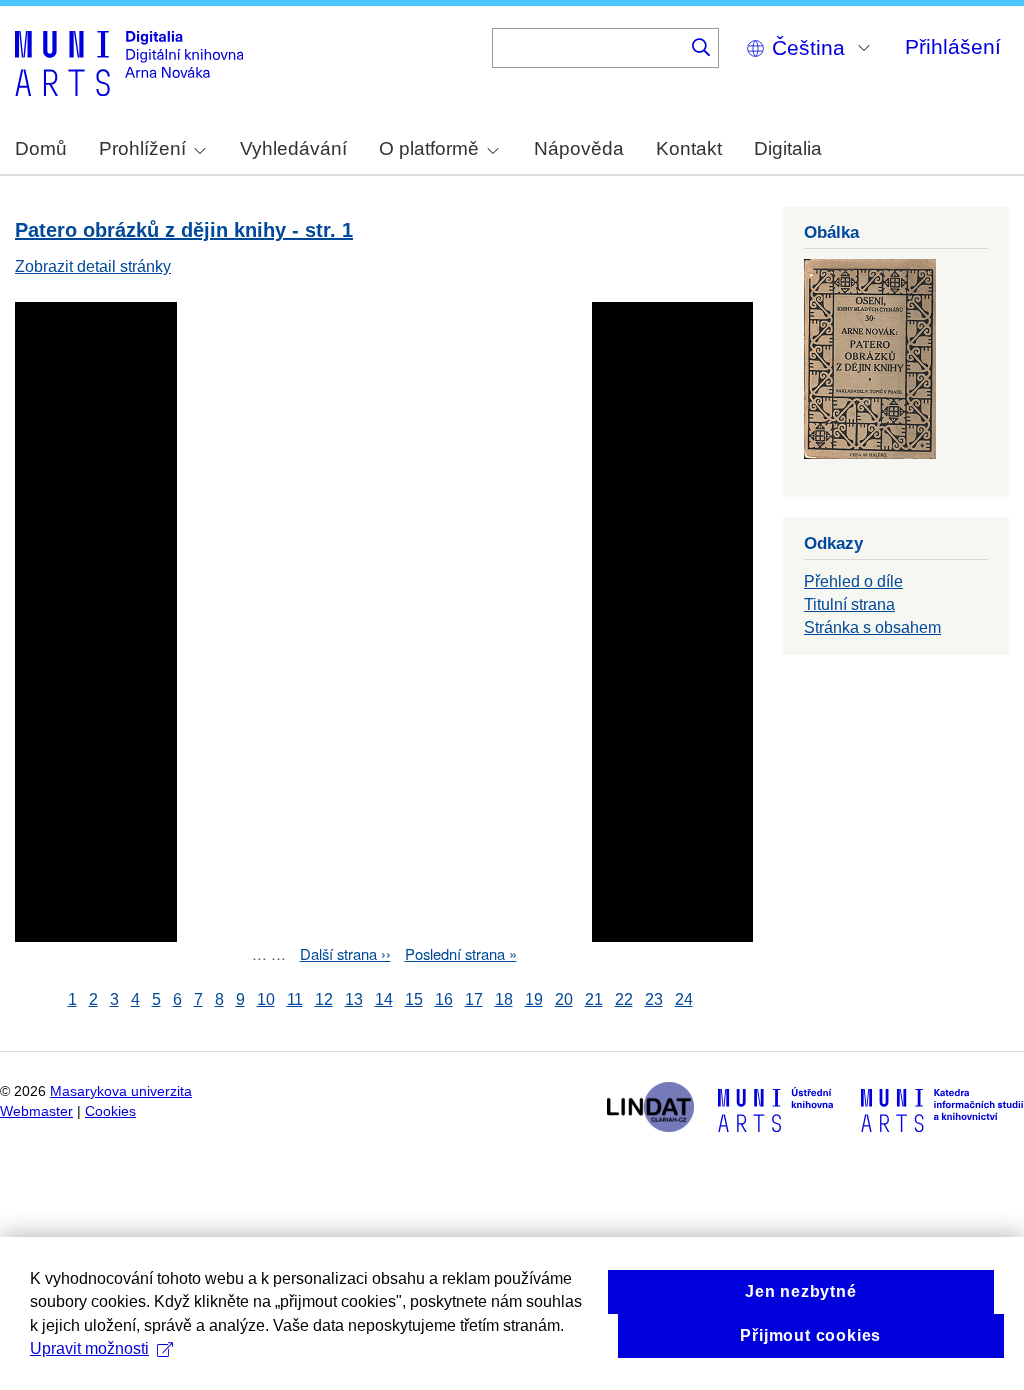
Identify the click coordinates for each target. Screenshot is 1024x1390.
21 (594, 999)
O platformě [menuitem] (429, 148)
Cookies (110, 1111)
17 (474, 999)
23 (654, 999)
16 (444, 999)
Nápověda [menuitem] (579, 148)
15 (414, 999)
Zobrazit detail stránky (93, 266)
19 (534, 999)
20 (564, 999)
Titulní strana (849, 604)
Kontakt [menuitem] (689, 148)
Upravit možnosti (89, 1348)
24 (684, 999)
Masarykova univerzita (121, 1091)
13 (354, 999)
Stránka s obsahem (872, 627)
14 (384, 999)
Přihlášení (953, 46)
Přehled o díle (853, 581)
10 (266, 999)
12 (324, 999)
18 (504, 999)
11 (295, 999)
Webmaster (36, 1111)
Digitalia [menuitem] (788, 148)
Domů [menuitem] (41, 148)
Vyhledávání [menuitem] (293, 148)
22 (624, 999)
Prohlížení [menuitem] (142, 148)
